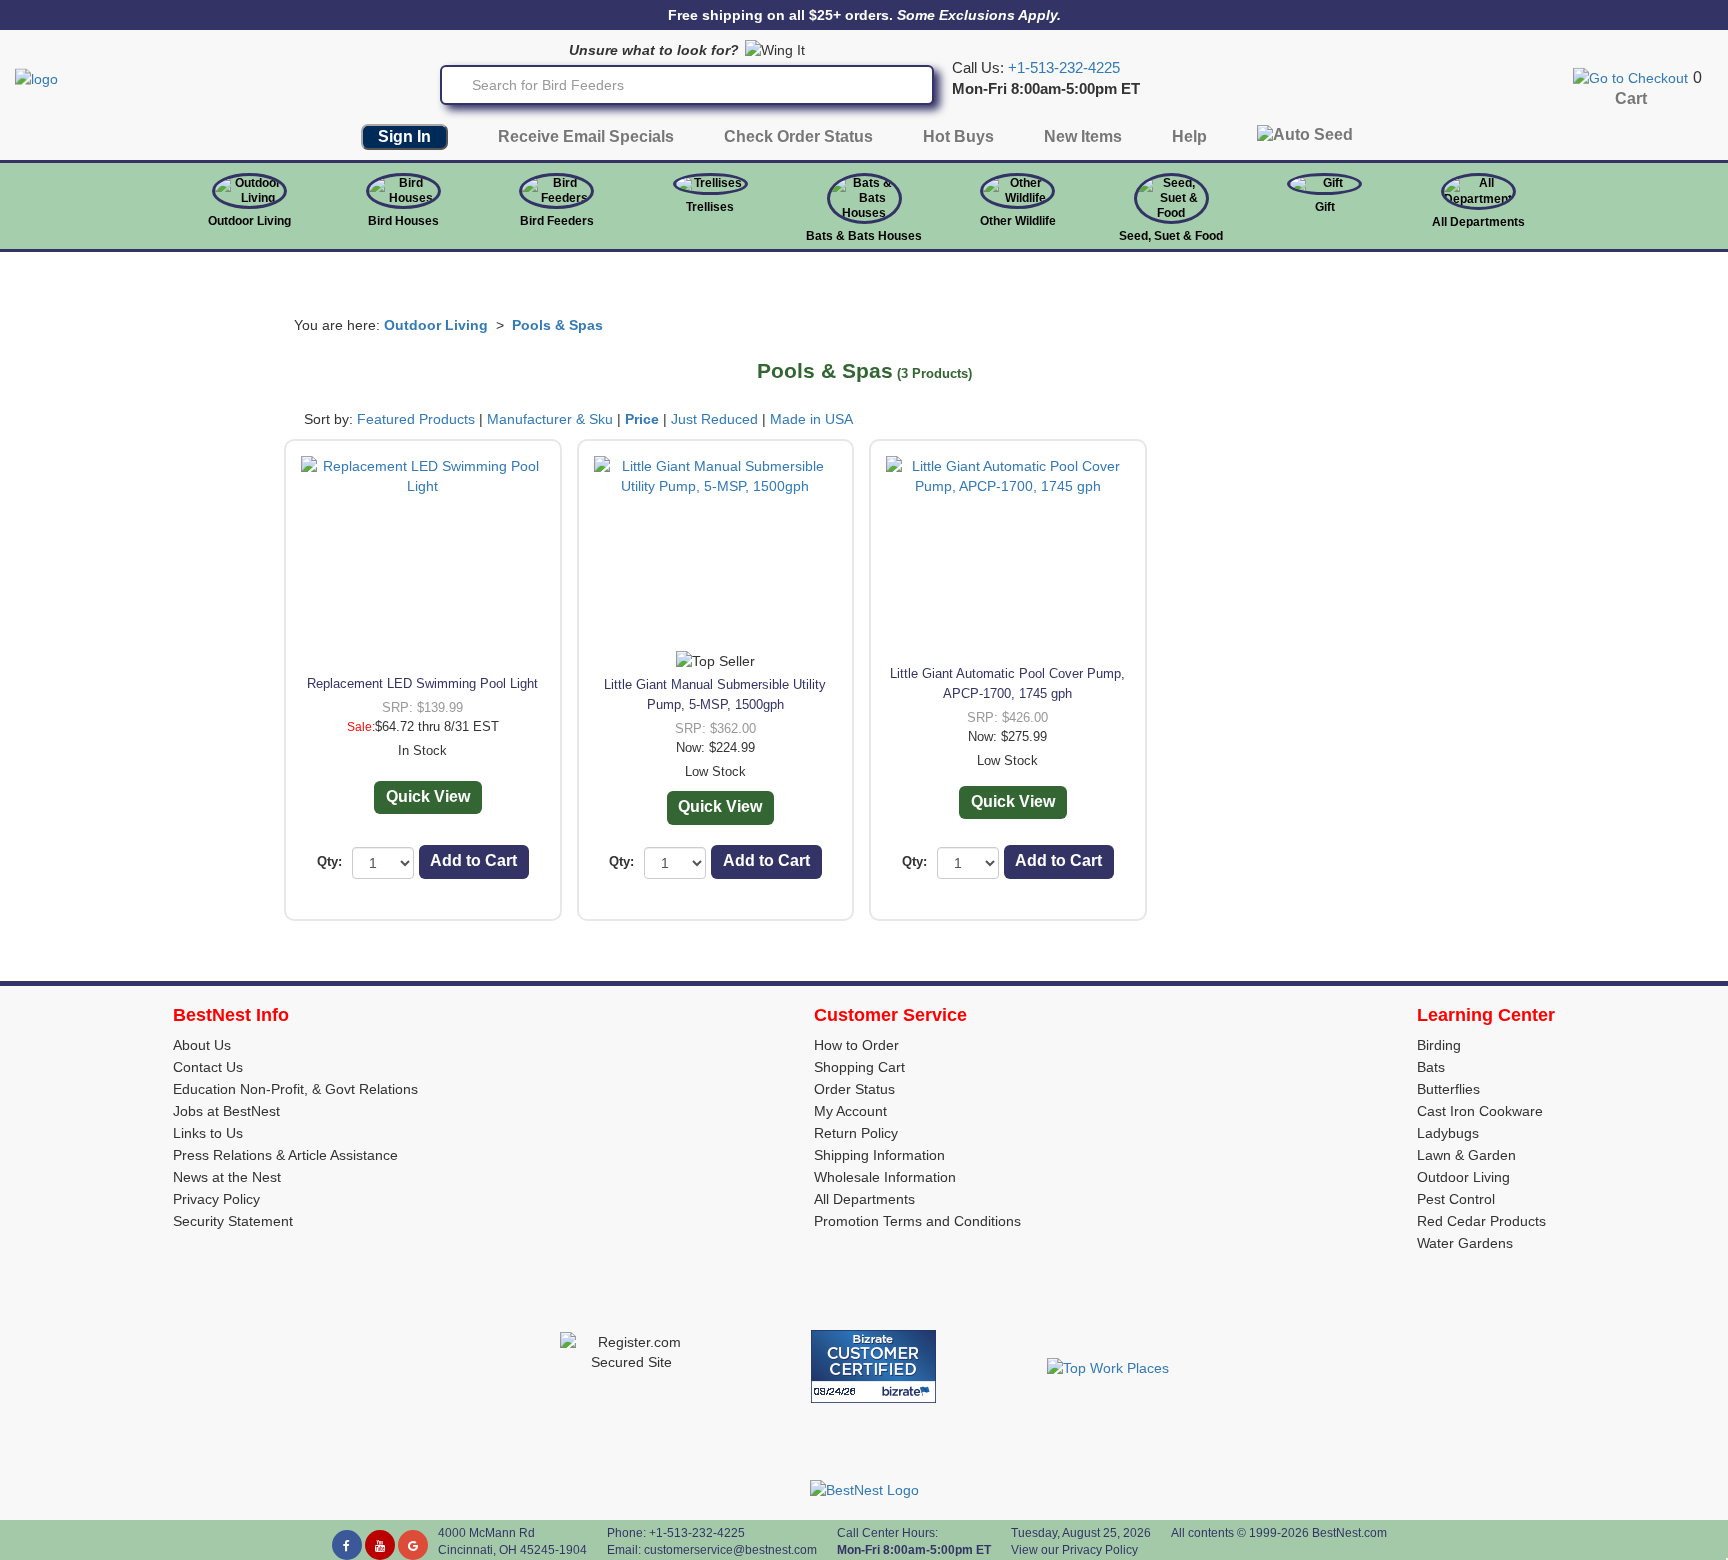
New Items (1083, 136)
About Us (202, 1045)
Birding (1439, 1045)
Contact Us (208, 1067)
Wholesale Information (885, 1177)
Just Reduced (714, 419)
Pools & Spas (557, 325)
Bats (1431, 1067)
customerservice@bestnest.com (730, 1550)
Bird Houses (403, 221)
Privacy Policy (216, 1199)
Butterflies (1448, 1089)
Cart (1631, 98)
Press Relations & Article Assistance (285, 1155)
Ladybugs (1448, 1133)
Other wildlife (1018, 221)
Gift (1325, 207)
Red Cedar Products (1481, 1221)
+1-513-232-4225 (1064, 68)
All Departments (1478, 222)
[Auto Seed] (1305, 139)
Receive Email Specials (586, 136)
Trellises (710, 207)
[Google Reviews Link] (413, 1545)
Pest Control (1456, 1199)
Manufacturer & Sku (550, 419)
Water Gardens (1465, 1243)
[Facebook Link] (347, 1545)
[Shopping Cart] (1630, 77)
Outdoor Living (249, 221)
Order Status (854, 1089)
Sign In (404, 136)
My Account (850, 1111)
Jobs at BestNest (226, 1111)
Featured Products (416, 419)
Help (1189, 136)
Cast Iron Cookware (1480, 1111)
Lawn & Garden (1466, 1155)
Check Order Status (798, 136)
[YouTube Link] (380, 1545)
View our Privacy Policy (1074, 1550)
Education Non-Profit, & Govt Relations (295, 1089)
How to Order (856, 1045)
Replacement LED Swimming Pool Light (422, 683)
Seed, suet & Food (1171, 236)
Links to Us (208, 1133)
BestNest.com (1349, 1533)
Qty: (329, 861)
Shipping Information (879, 1155)
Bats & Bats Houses (864, 236)
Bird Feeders (557, 221)
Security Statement (233, 1221)
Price (642, 419)
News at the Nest (227, 1177)
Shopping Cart (859, 1067)
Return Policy (856, 1133)
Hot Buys (958, 136)
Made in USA (811, 419)
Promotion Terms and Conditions (917, 1221)
